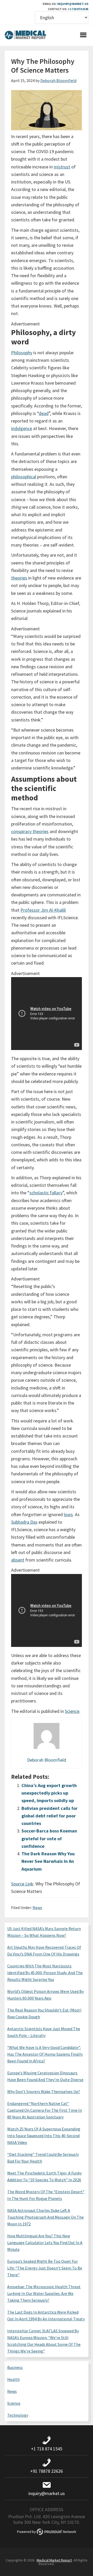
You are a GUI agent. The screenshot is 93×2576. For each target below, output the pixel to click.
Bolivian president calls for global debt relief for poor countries (49, 1816)
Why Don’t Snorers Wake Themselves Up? (44, 2091)
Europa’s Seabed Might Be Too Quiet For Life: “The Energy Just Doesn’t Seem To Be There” (45, 2268)
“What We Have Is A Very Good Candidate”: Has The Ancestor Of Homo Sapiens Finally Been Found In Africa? (45, 2054)
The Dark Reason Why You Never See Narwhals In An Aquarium (48, 1861)
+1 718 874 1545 (78, 9)
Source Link (22, 1884)
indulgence (22, 428)
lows (68, 1514)
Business (15, 2367)
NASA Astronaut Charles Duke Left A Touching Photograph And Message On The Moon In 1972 (45, 2217)
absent (18, 1560)
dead (44, 413)
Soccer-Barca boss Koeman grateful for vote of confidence (49, 1838)
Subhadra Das (24, 1522)
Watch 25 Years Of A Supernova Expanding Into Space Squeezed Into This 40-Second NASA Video (44, 2136)
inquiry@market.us (73, 4)
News (37, 1907)
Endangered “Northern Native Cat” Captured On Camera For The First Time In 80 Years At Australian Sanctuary (45, 2110)
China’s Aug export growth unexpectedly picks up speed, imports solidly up (49, 1793)
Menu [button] (83, 36)
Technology (18, 2415)
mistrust (62, 167)
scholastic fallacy (46, 1193)
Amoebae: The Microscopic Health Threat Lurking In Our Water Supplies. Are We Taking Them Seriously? (44, 2293)
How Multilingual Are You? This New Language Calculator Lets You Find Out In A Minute (45, 2243)
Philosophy (22, 353)
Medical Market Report (25, 36)
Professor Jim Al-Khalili (43, 910)
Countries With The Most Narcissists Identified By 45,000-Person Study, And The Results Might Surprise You (45, 1973)
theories (19, 578)
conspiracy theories (30, 831)
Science (72, 1711)
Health (13, 2379)
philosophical (24, 477)
